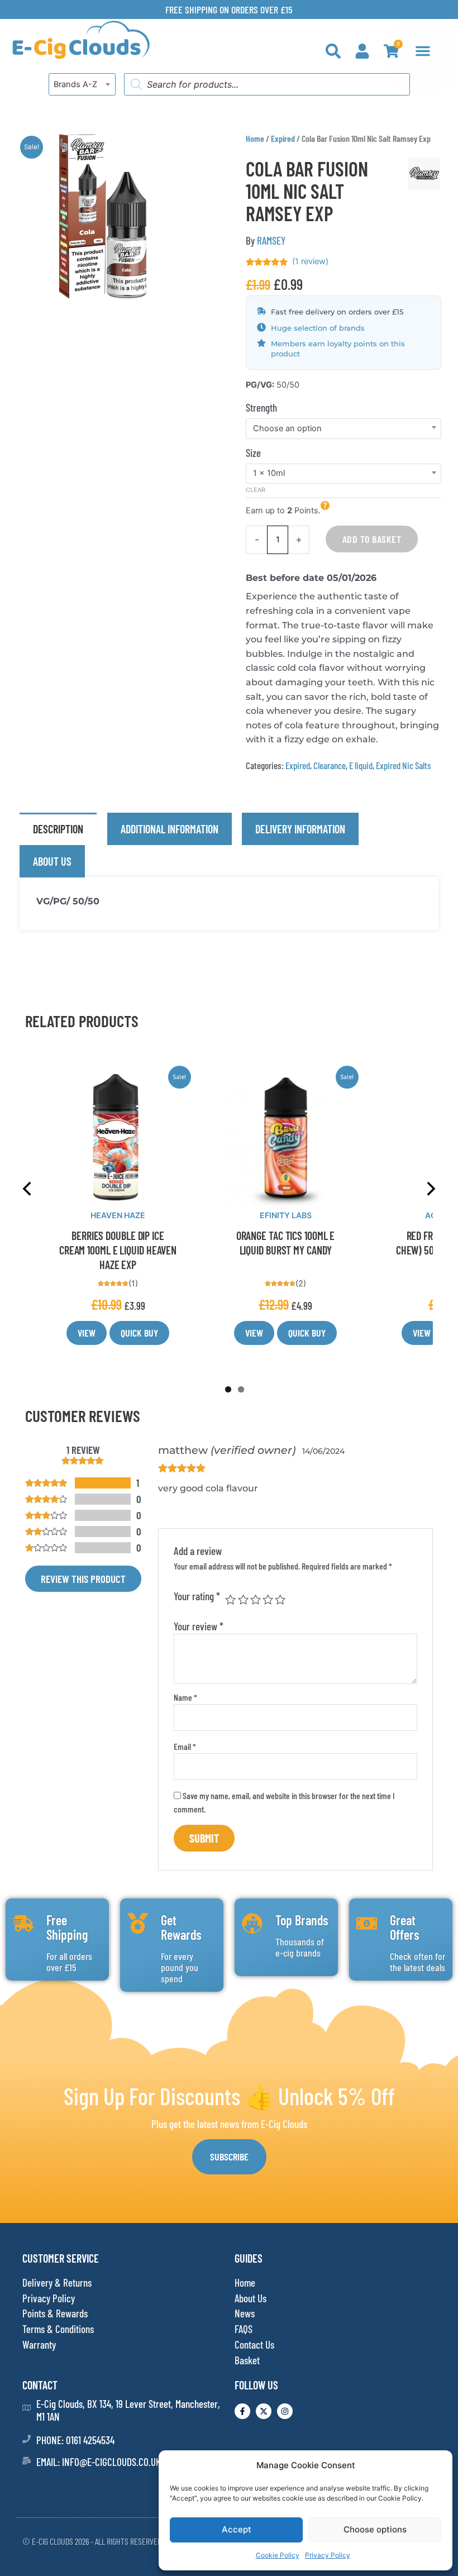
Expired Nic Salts (404, 765)
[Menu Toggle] (423, 51)
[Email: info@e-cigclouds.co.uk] (27, 2461)
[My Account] (362, 51)
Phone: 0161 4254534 (75, 2440)
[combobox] (82, 84)
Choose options (375, 2529)
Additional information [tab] (170, 829)
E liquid (361, 765)
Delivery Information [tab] (300, 829)
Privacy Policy (328, 2555)
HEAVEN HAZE (118, 1215)
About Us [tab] (52, 861)
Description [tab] (58, 829)
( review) (310, 261)
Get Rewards (181, 1927)
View (87, 1333)
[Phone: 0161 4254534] (27, 2439)
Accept (237, 2529)
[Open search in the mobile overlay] (267, 84)
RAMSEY (271, 240)
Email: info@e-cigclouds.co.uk (99, 2462)
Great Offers (405, 1927)
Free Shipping (67, 1927)
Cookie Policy (278, 2555)
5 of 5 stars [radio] (280, 1599)
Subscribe (229, 2157)
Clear (256, 490)
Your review (199, 1626)
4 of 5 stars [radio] (268, 1599)
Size (253, 453)
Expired (283, 138)
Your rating (197, 1596)
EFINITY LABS (286, 1215)
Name (185, 1697)
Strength (261, 407)
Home (255, 138)
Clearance (330, 765)
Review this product (83, 1579)
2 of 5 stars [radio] (243, 1599)
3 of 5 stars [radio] (256, 1599)
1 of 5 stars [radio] (230, 1599)
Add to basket (372, 539)
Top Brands (302, 1920)
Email (185, 1746)
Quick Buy (139, 1333)
